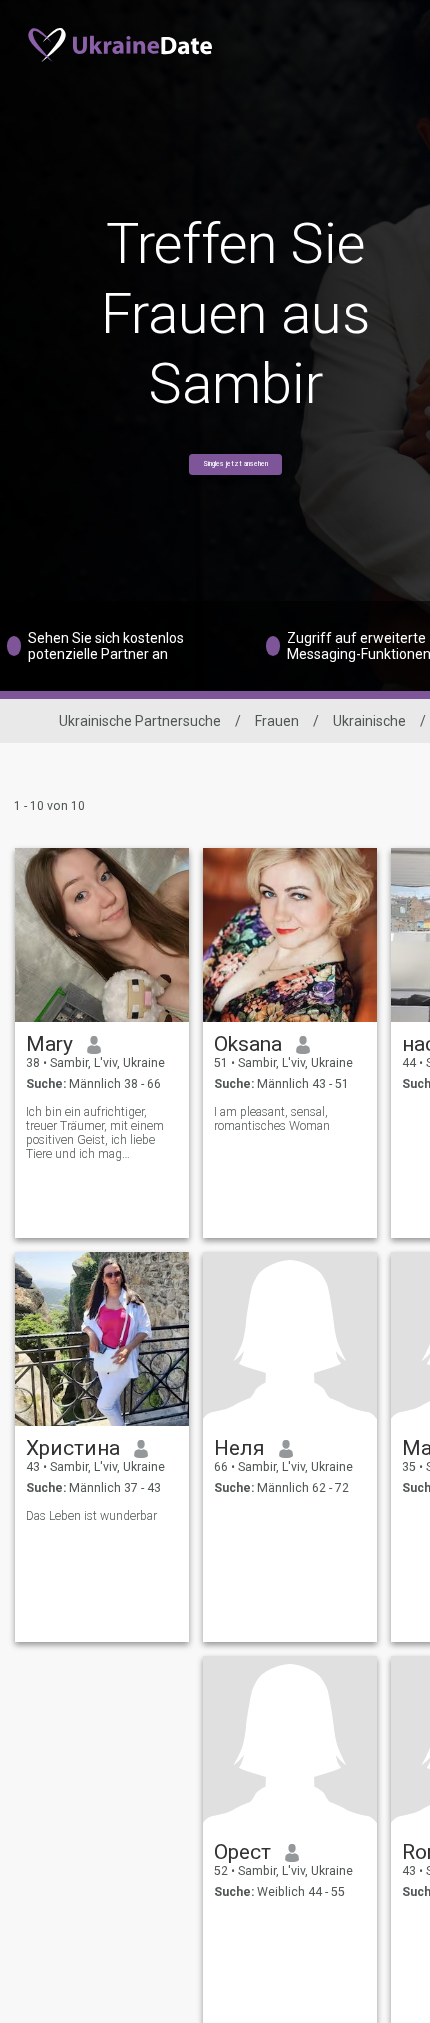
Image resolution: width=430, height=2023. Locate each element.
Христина (73, 1448)
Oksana (248, 1044)
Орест (242, 1852)
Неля (239, 1448)
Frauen (277, 721)
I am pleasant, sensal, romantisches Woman (272, 1119)
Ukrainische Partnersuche (140, 721)
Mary (49, 1044)
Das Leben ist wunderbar (91, 1516)
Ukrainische (369, 721)
